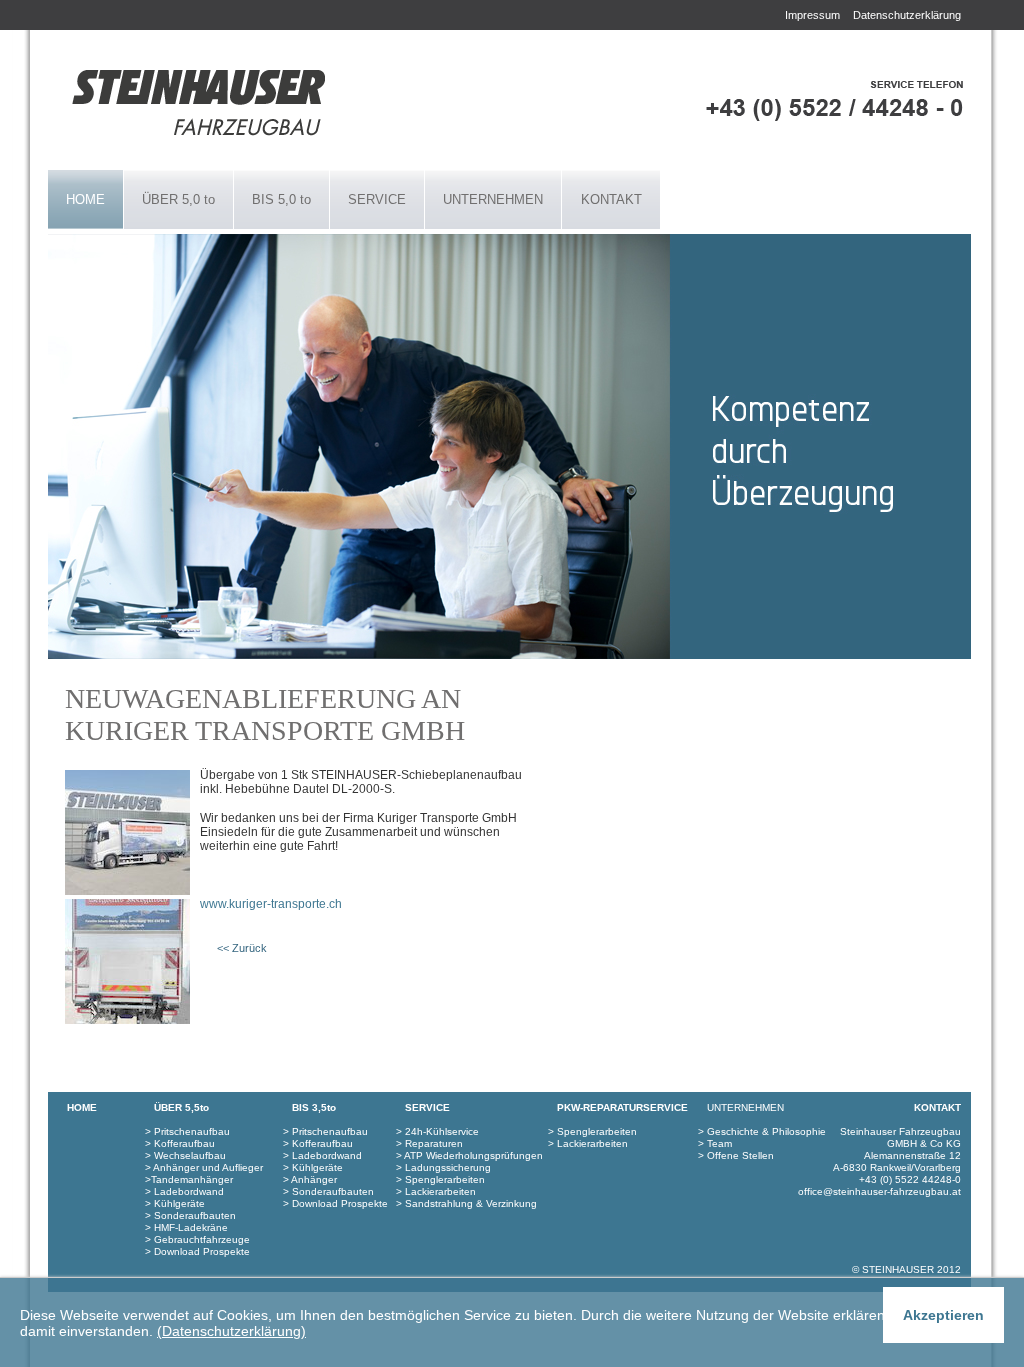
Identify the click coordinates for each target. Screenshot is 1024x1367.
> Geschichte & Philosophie (762, 1131)
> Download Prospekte (197, 1251)
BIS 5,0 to (281, 199)
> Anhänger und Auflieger (204, 1167)
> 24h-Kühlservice (437, 1131)
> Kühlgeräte (175, 1203)
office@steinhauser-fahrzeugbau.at (879, 1191)
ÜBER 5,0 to (178, 199)
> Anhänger (310, 1179)
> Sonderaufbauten (190, 1215)
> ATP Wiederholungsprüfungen (469, 1155)
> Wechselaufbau (185, 1155)
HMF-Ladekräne (189, 1227)
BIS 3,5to (314, 1107)
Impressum (812, 15)
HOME (85, 199)
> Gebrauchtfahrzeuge (197, 1239)
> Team (715, 1143)
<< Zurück (242, 948)
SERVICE (377, 199)
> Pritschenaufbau (187, 1131)
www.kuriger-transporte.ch (271, 904)
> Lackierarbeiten (588, 1143)
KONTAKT (611, 199)
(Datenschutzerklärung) (231, 1331)
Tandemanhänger (192, 1179)
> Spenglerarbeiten (592, 1131)
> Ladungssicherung (443, 1167)
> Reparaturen (429, 1143)
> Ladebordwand (184, 1191)
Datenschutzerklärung (907, 15)
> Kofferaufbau (180, 1143)
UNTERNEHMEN (493, 199)
